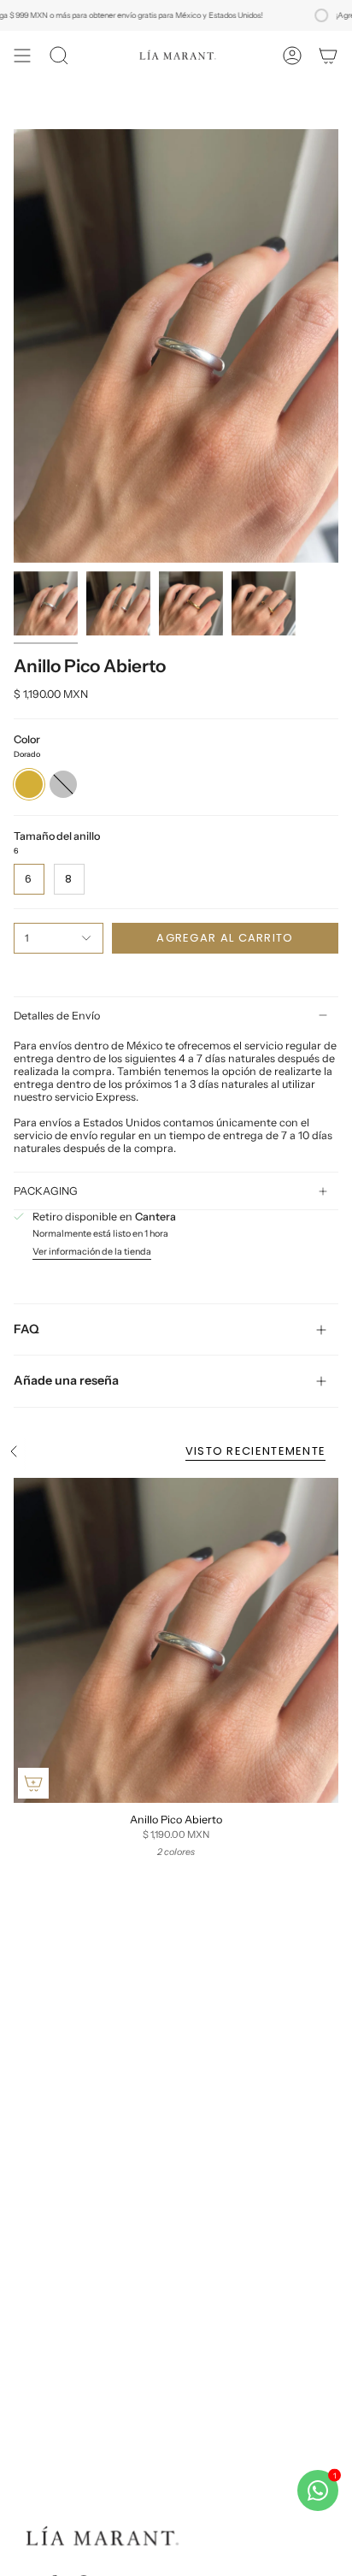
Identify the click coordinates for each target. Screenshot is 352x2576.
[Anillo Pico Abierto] (176, 1640)
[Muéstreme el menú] (22, 56)
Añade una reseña (66, 1380)
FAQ (26, 1329)
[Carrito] (328, 56)
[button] (59, 56)
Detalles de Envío (57, 1016)
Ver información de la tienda (92, 1253)
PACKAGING (46, 1191)
